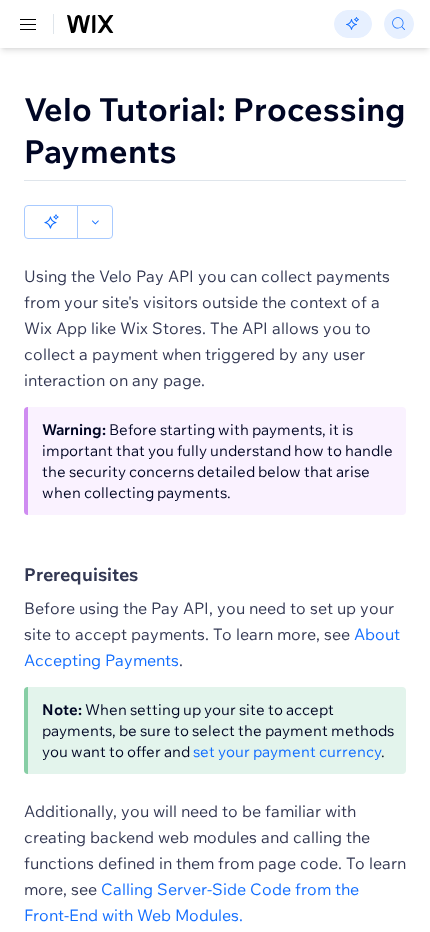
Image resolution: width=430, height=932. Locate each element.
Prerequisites (81, 574)
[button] (51, 222)
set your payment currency (287, 751)
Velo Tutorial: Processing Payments (214, 130)
